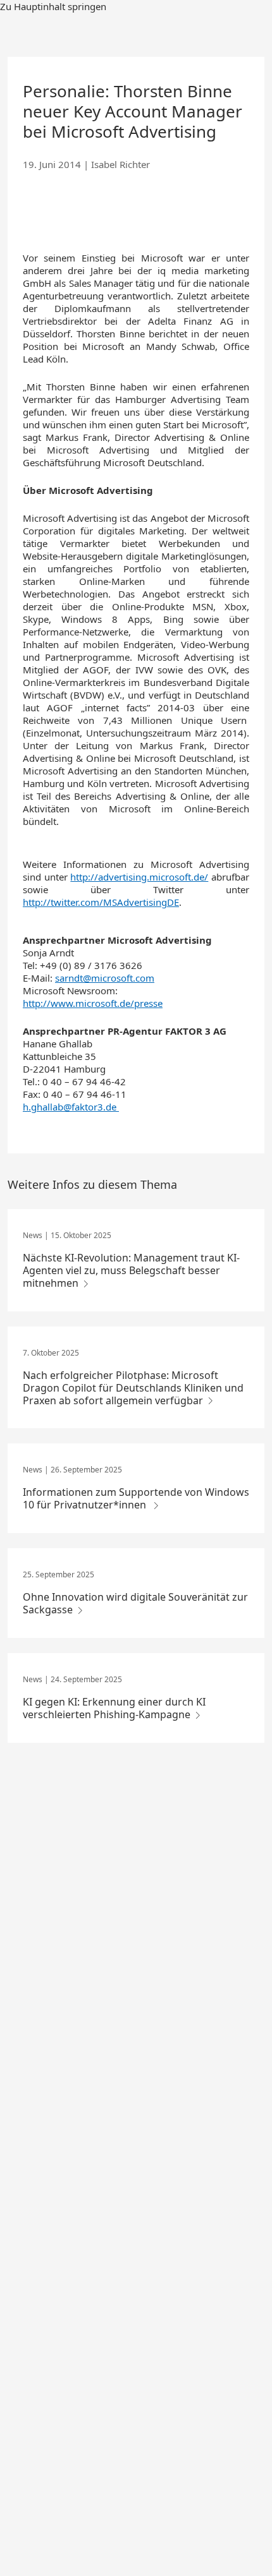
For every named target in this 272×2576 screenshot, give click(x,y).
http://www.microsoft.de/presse (93, 1003)
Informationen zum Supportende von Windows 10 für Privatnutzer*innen (136, 1498)
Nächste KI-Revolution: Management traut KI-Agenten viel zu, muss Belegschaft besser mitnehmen (131, 1270)
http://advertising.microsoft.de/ (139, 877)
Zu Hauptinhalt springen (53, 6)
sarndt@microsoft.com (105, 978)
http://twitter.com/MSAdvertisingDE (101, 902)
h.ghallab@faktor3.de (70, 1107)
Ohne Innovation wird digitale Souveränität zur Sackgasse (135, 1603)
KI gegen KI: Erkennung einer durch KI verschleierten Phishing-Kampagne (114, 1708)
